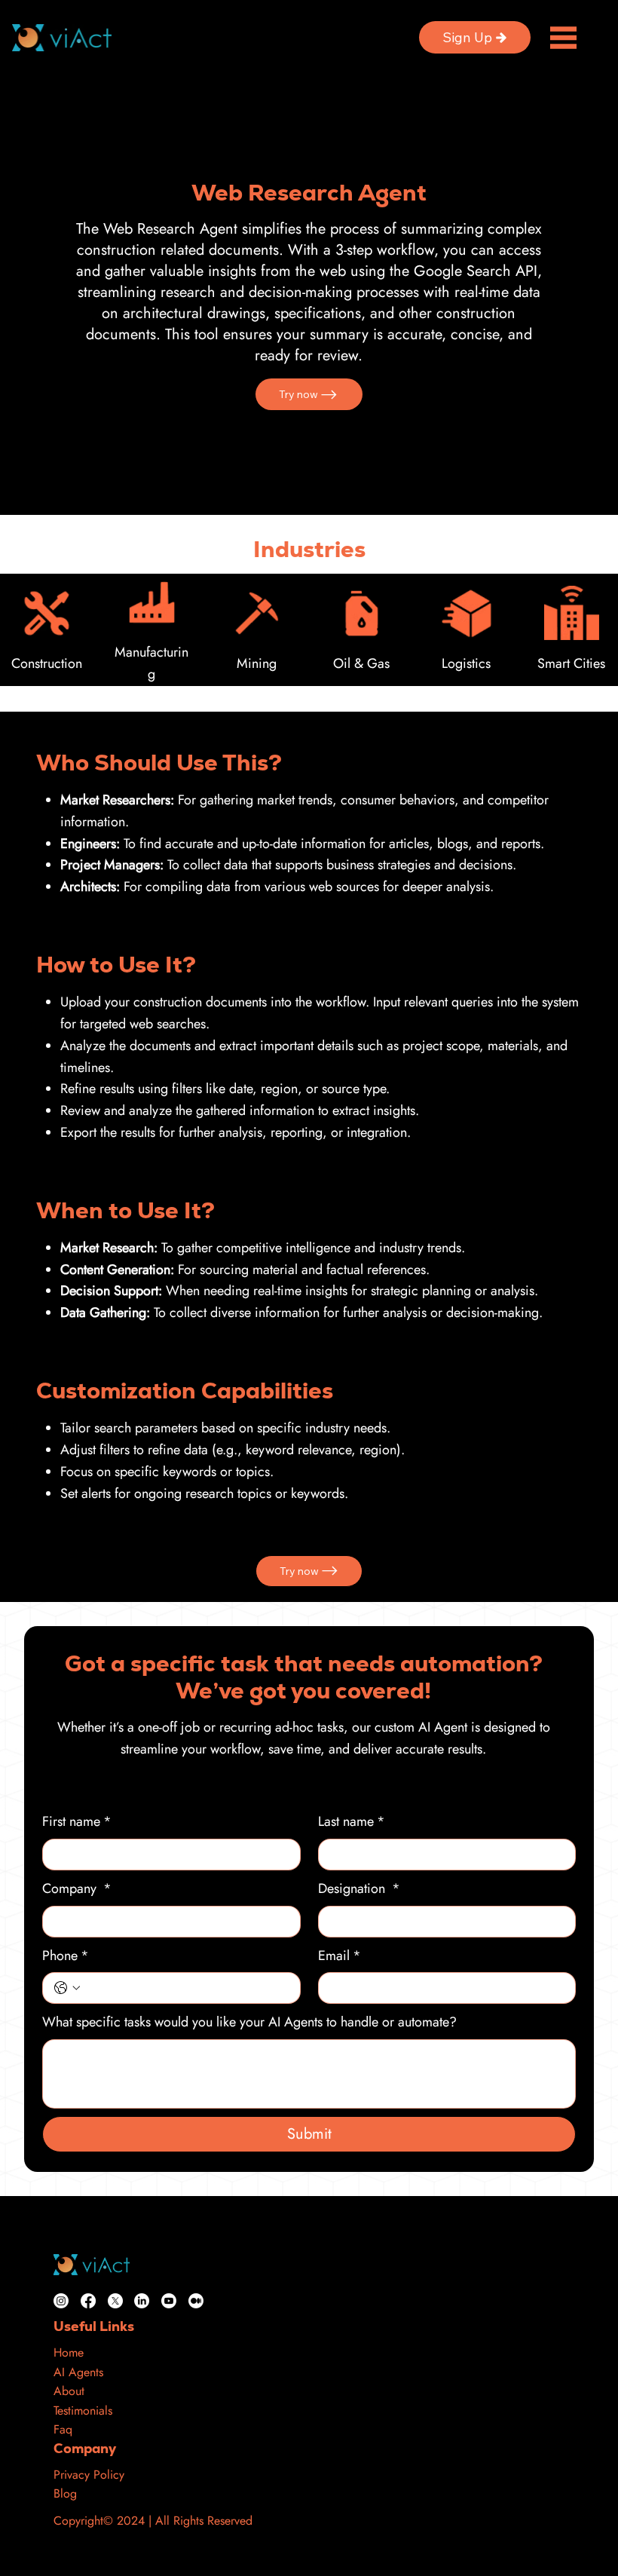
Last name (352, 1821)
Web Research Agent (309, 193)
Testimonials (83, 2411)
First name (77, 1821)
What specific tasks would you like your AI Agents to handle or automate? (249, 2022)
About (69, 2391)
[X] (115, 2301)
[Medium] (196, 2301)
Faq (63, 2429)
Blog (65, 2493)
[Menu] (563, 37)
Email (340, 1956)
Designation (359, 1888)
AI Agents (78, 2372)
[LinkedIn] (142, 2301)
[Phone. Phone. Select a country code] (67, 1988)
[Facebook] (88, 2301)
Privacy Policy (89, 2475)
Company (77, 1888)
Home (69, 2352)
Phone (66, 1956)
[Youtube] (169, 2301)
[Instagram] (61, 2301)
